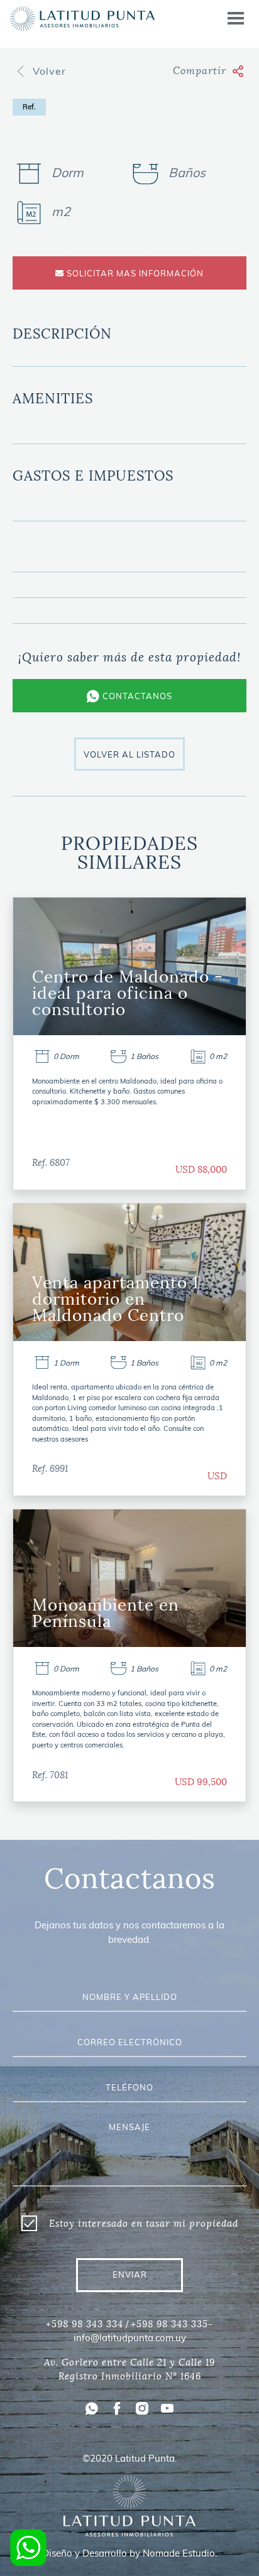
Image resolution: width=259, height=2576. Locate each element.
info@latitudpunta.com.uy (130, 2338)
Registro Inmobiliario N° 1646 (130, 2376)
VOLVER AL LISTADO (129, 754)
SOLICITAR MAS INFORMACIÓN (134, 273)
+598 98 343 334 (85, 2324)
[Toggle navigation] (236, 19)
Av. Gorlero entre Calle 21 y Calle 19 (129, 2362)
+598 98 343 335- (172, 2324)
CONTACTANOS (136, 696)
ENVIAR (130, 2274)
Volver (51, 71)
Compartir (200, 71)
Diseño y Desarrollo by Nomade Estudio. (129, 2553)
